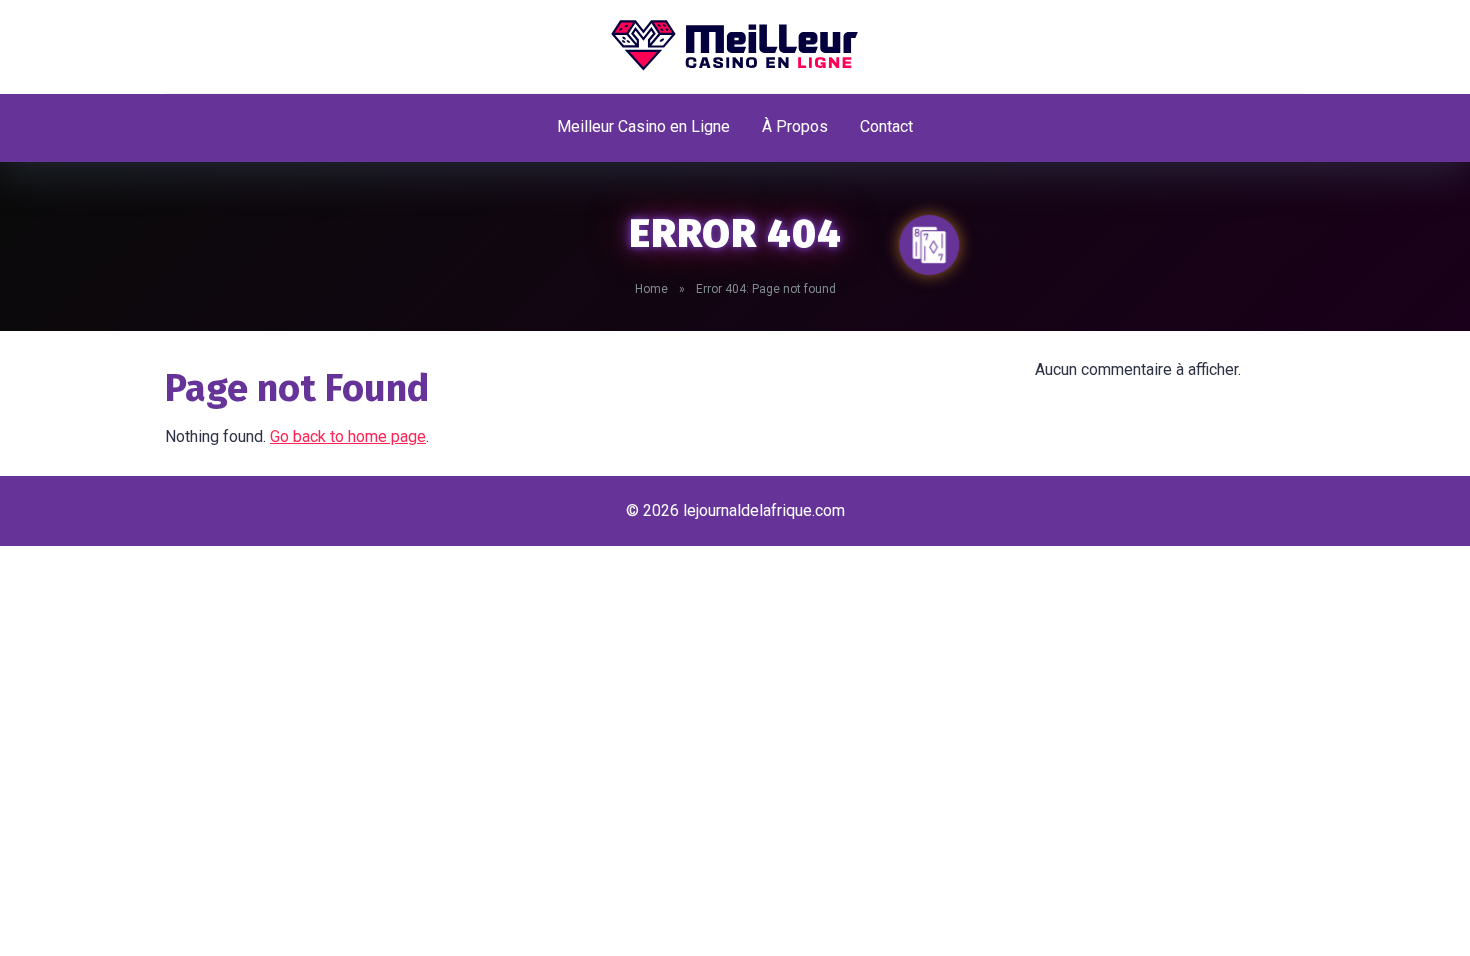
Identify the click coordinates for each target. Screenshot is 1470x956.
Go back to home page (348, 436)
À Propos (795, 126)
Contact (886, 126)
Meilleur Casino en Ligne (643, 126)
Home (651, 289)
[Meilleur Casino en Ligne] (735, 45)
